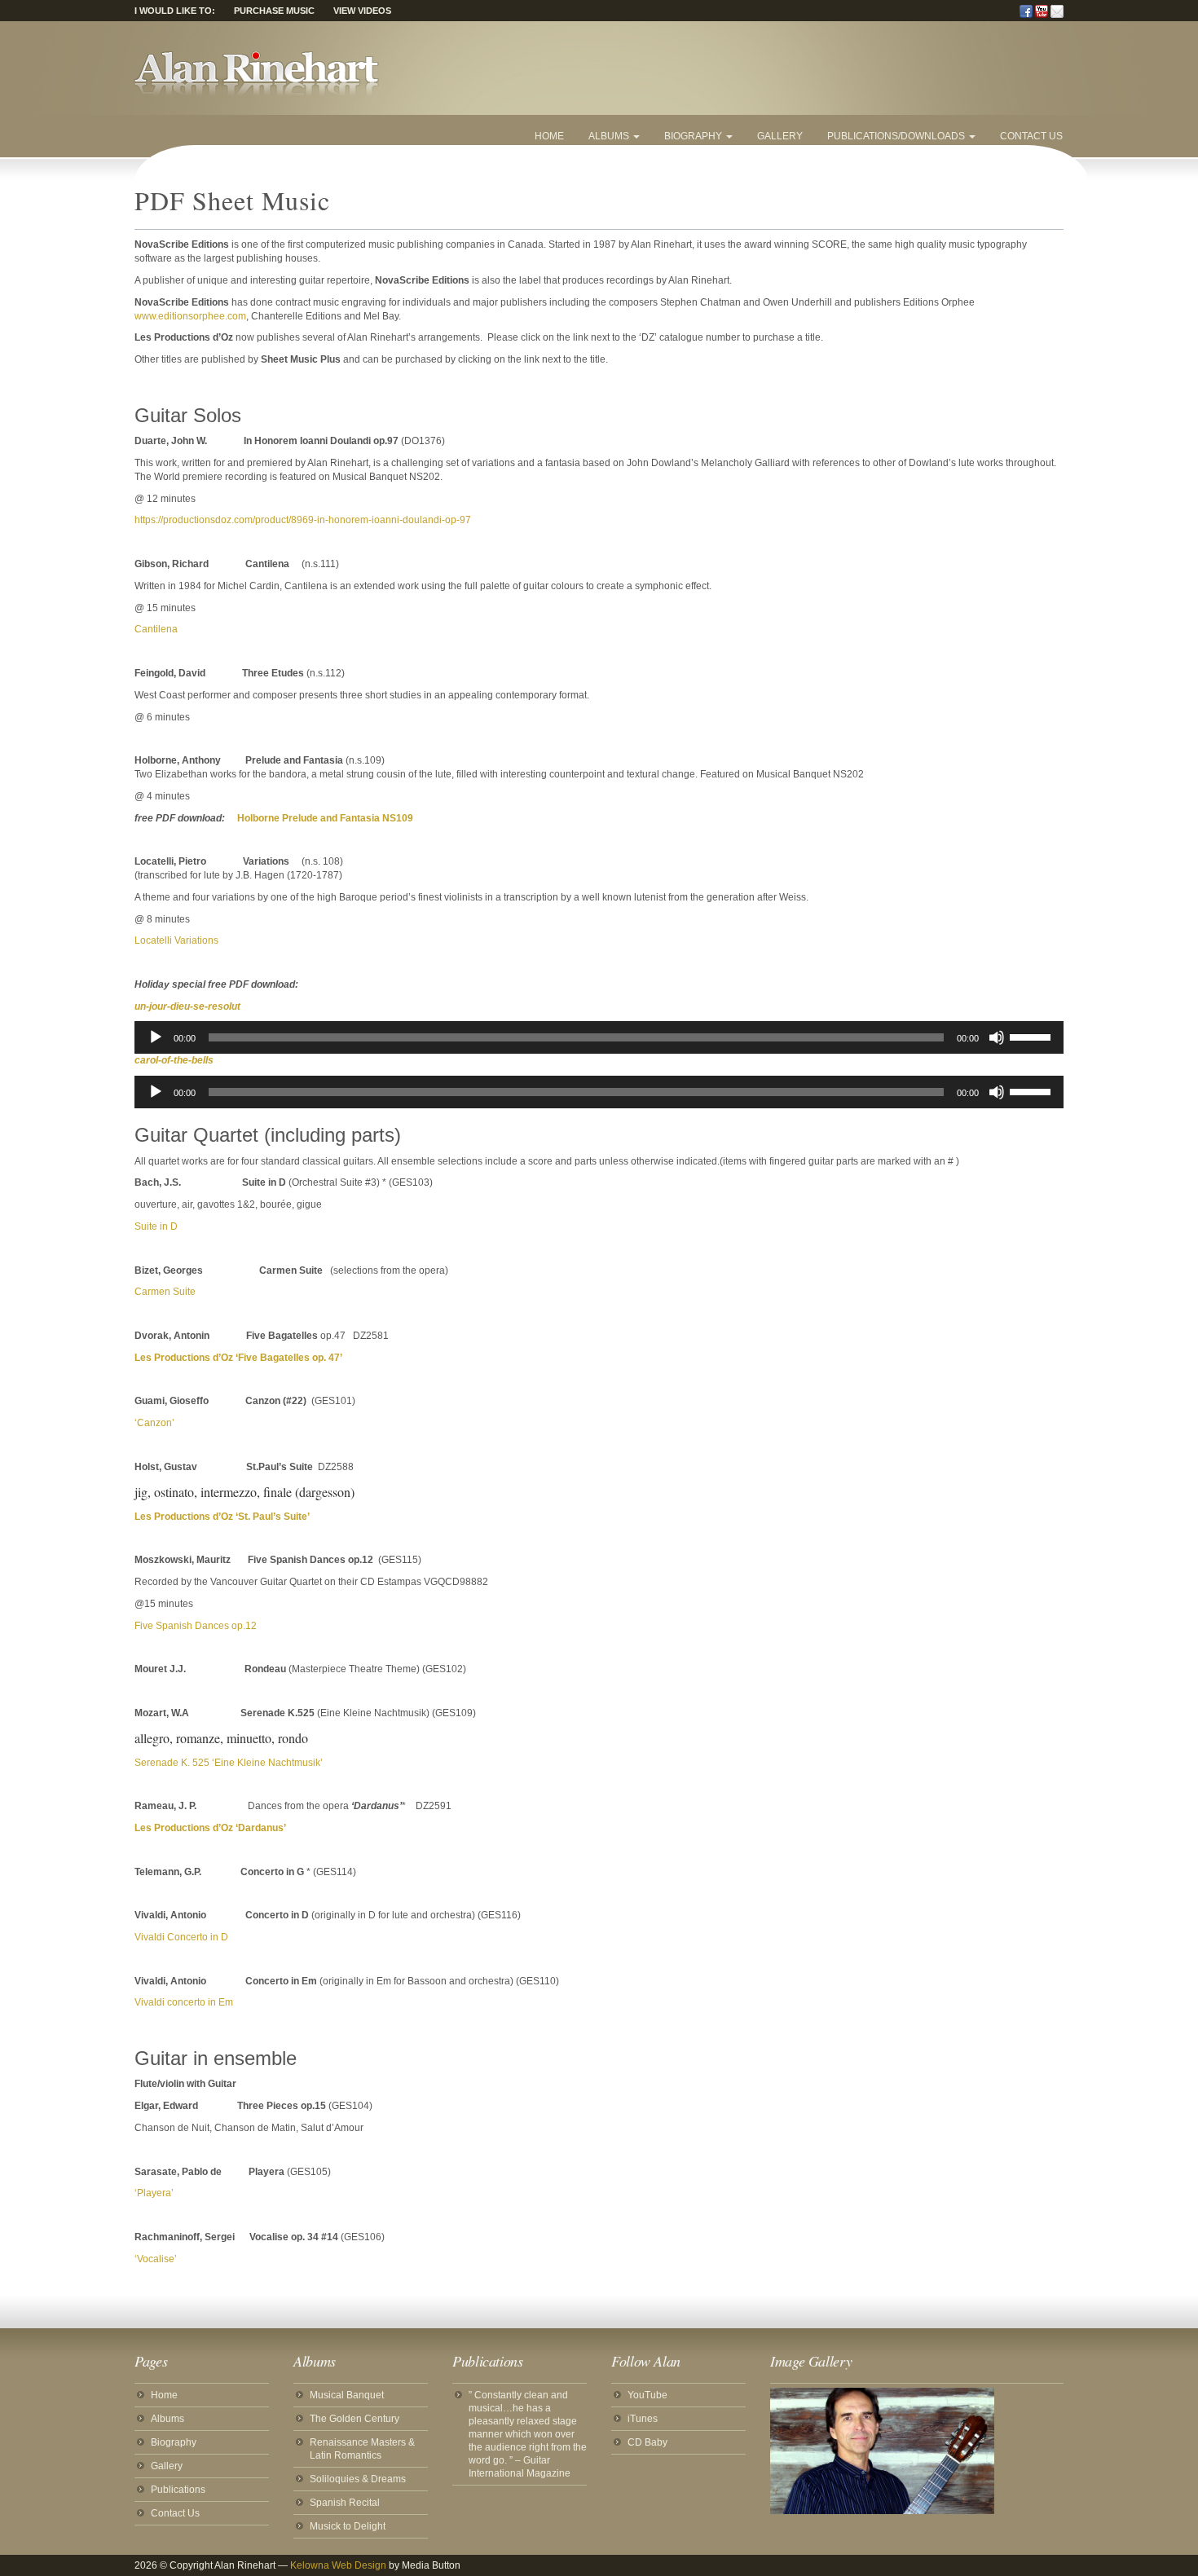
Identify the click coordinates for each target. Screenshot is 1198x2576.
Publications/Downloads (897, 136)
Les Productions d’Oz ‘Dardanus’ (210, 1828)
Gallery (780, 136)
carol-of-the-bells (174, 1060)
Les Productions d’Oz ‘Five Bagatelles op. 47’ (238, 1358)
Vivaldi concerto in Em (184, 2002)
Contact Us (1031, 136)
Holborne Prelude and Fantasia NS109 (325, 818)
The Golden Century (355, 2419)
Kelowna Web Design (338, 2565)
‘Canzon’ (154, 1423)
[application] (599, 1037)
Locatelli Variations (176, 940)
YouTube (647, 2395)
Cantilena (156, 629)
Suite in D (156, 1226)
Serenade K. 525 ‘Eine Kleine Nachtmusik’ (229, 1763)
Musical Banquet (347, 2395)
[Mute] (997, 1037)
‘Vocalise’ (156, 2259)
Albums (610, 136)
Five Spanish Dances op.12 (196, 1626)
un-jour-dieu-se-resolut (187, 1006)
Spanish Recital (345, 2503)
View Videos (362, 11)
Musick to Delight (348, 2526)
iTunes (643, 2419)
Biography (694, 136)
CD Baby (647, 2442)
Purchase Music (274, 11)
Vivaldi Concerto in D (181, 1937)
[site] (258, 74)
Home (549, 136)
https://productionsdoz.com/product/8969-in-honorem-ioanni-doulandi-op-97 (303, 520)
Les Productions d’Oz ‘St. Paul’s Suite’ (222, 1517)
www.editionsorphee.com (190, 316)
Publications (178, 2490)
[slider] (1033, 1036)
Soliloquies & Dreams (358, 2479)
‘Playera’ (154, 2193)
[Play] (156, 1037)
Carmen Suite (165, 1292)
